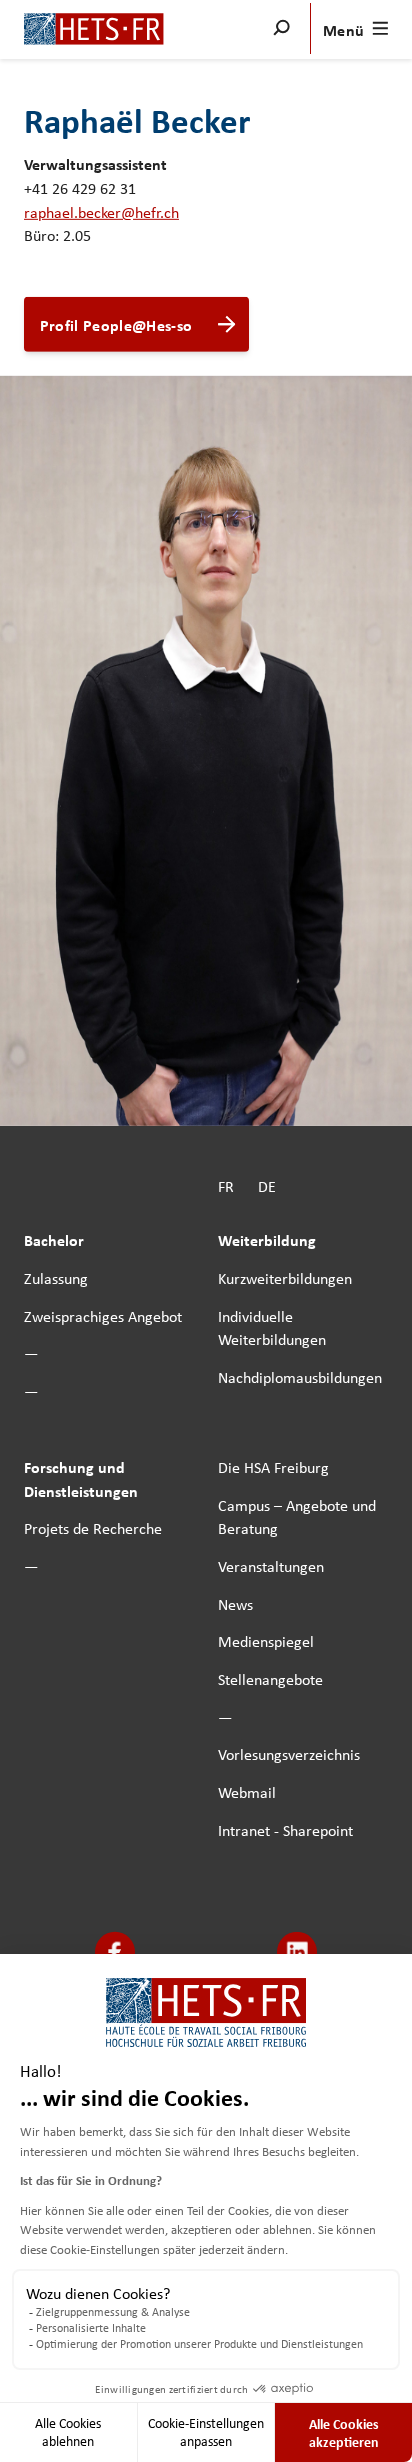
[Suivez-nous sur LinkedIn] (297, 1952)
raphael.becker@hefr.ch (101, 211)
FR (226, 1185)
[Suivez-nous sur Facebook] (115, 1952)
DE (267, 1185)
